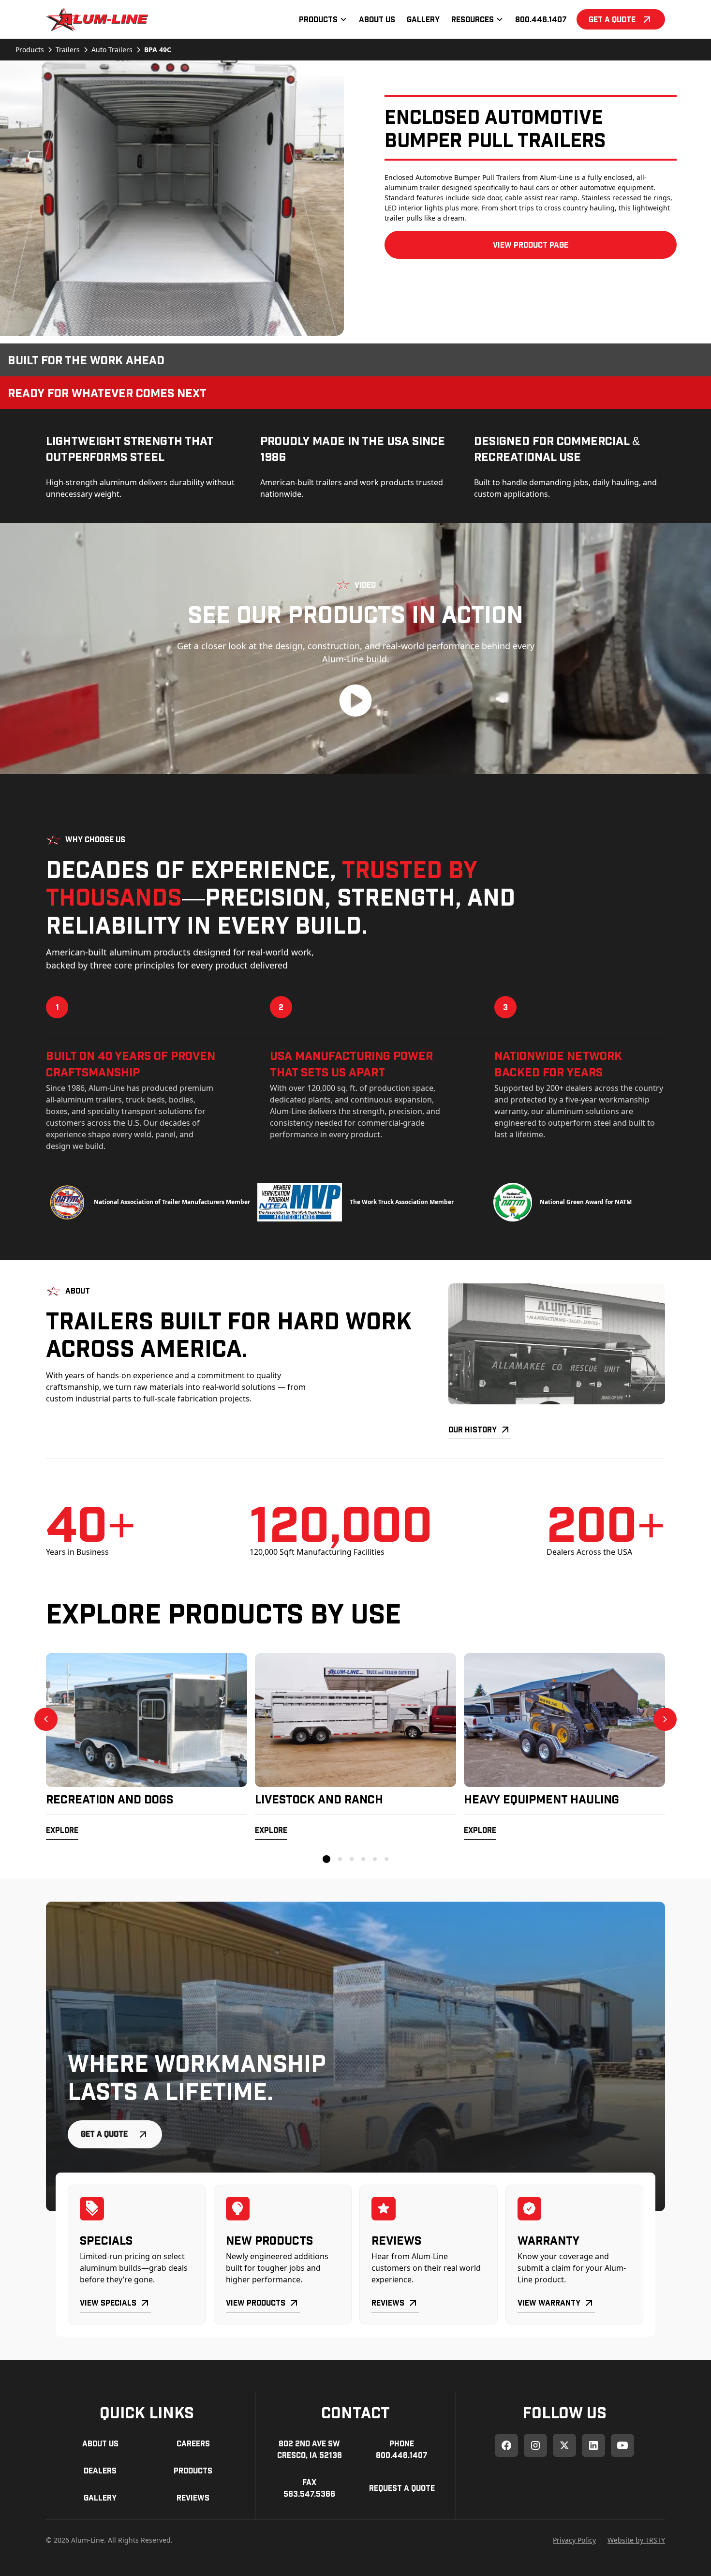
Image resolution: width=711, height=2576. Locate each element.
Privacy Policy (574, 2540)
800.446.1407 (541, 19)
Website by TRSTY (636, 2540)
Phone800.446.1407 (402, 2449)
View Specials (108, 2302)
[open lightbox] (172, 198)
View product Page (531, 245)
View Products (256, 2302)
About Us (377, 19)
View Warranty (549, 2302)
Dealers (100, 2470)
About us (100, 2443)
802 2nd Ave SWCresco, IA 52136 (310, 2449)
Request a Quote (402, 2488)
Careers (193, 2443)
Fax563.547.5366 (309, 2488)
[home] (97, 19)
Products (193, 2470)
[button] (323, 19)
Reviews (388, 2302)
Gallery (423, 19)
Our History (473, 1429)
